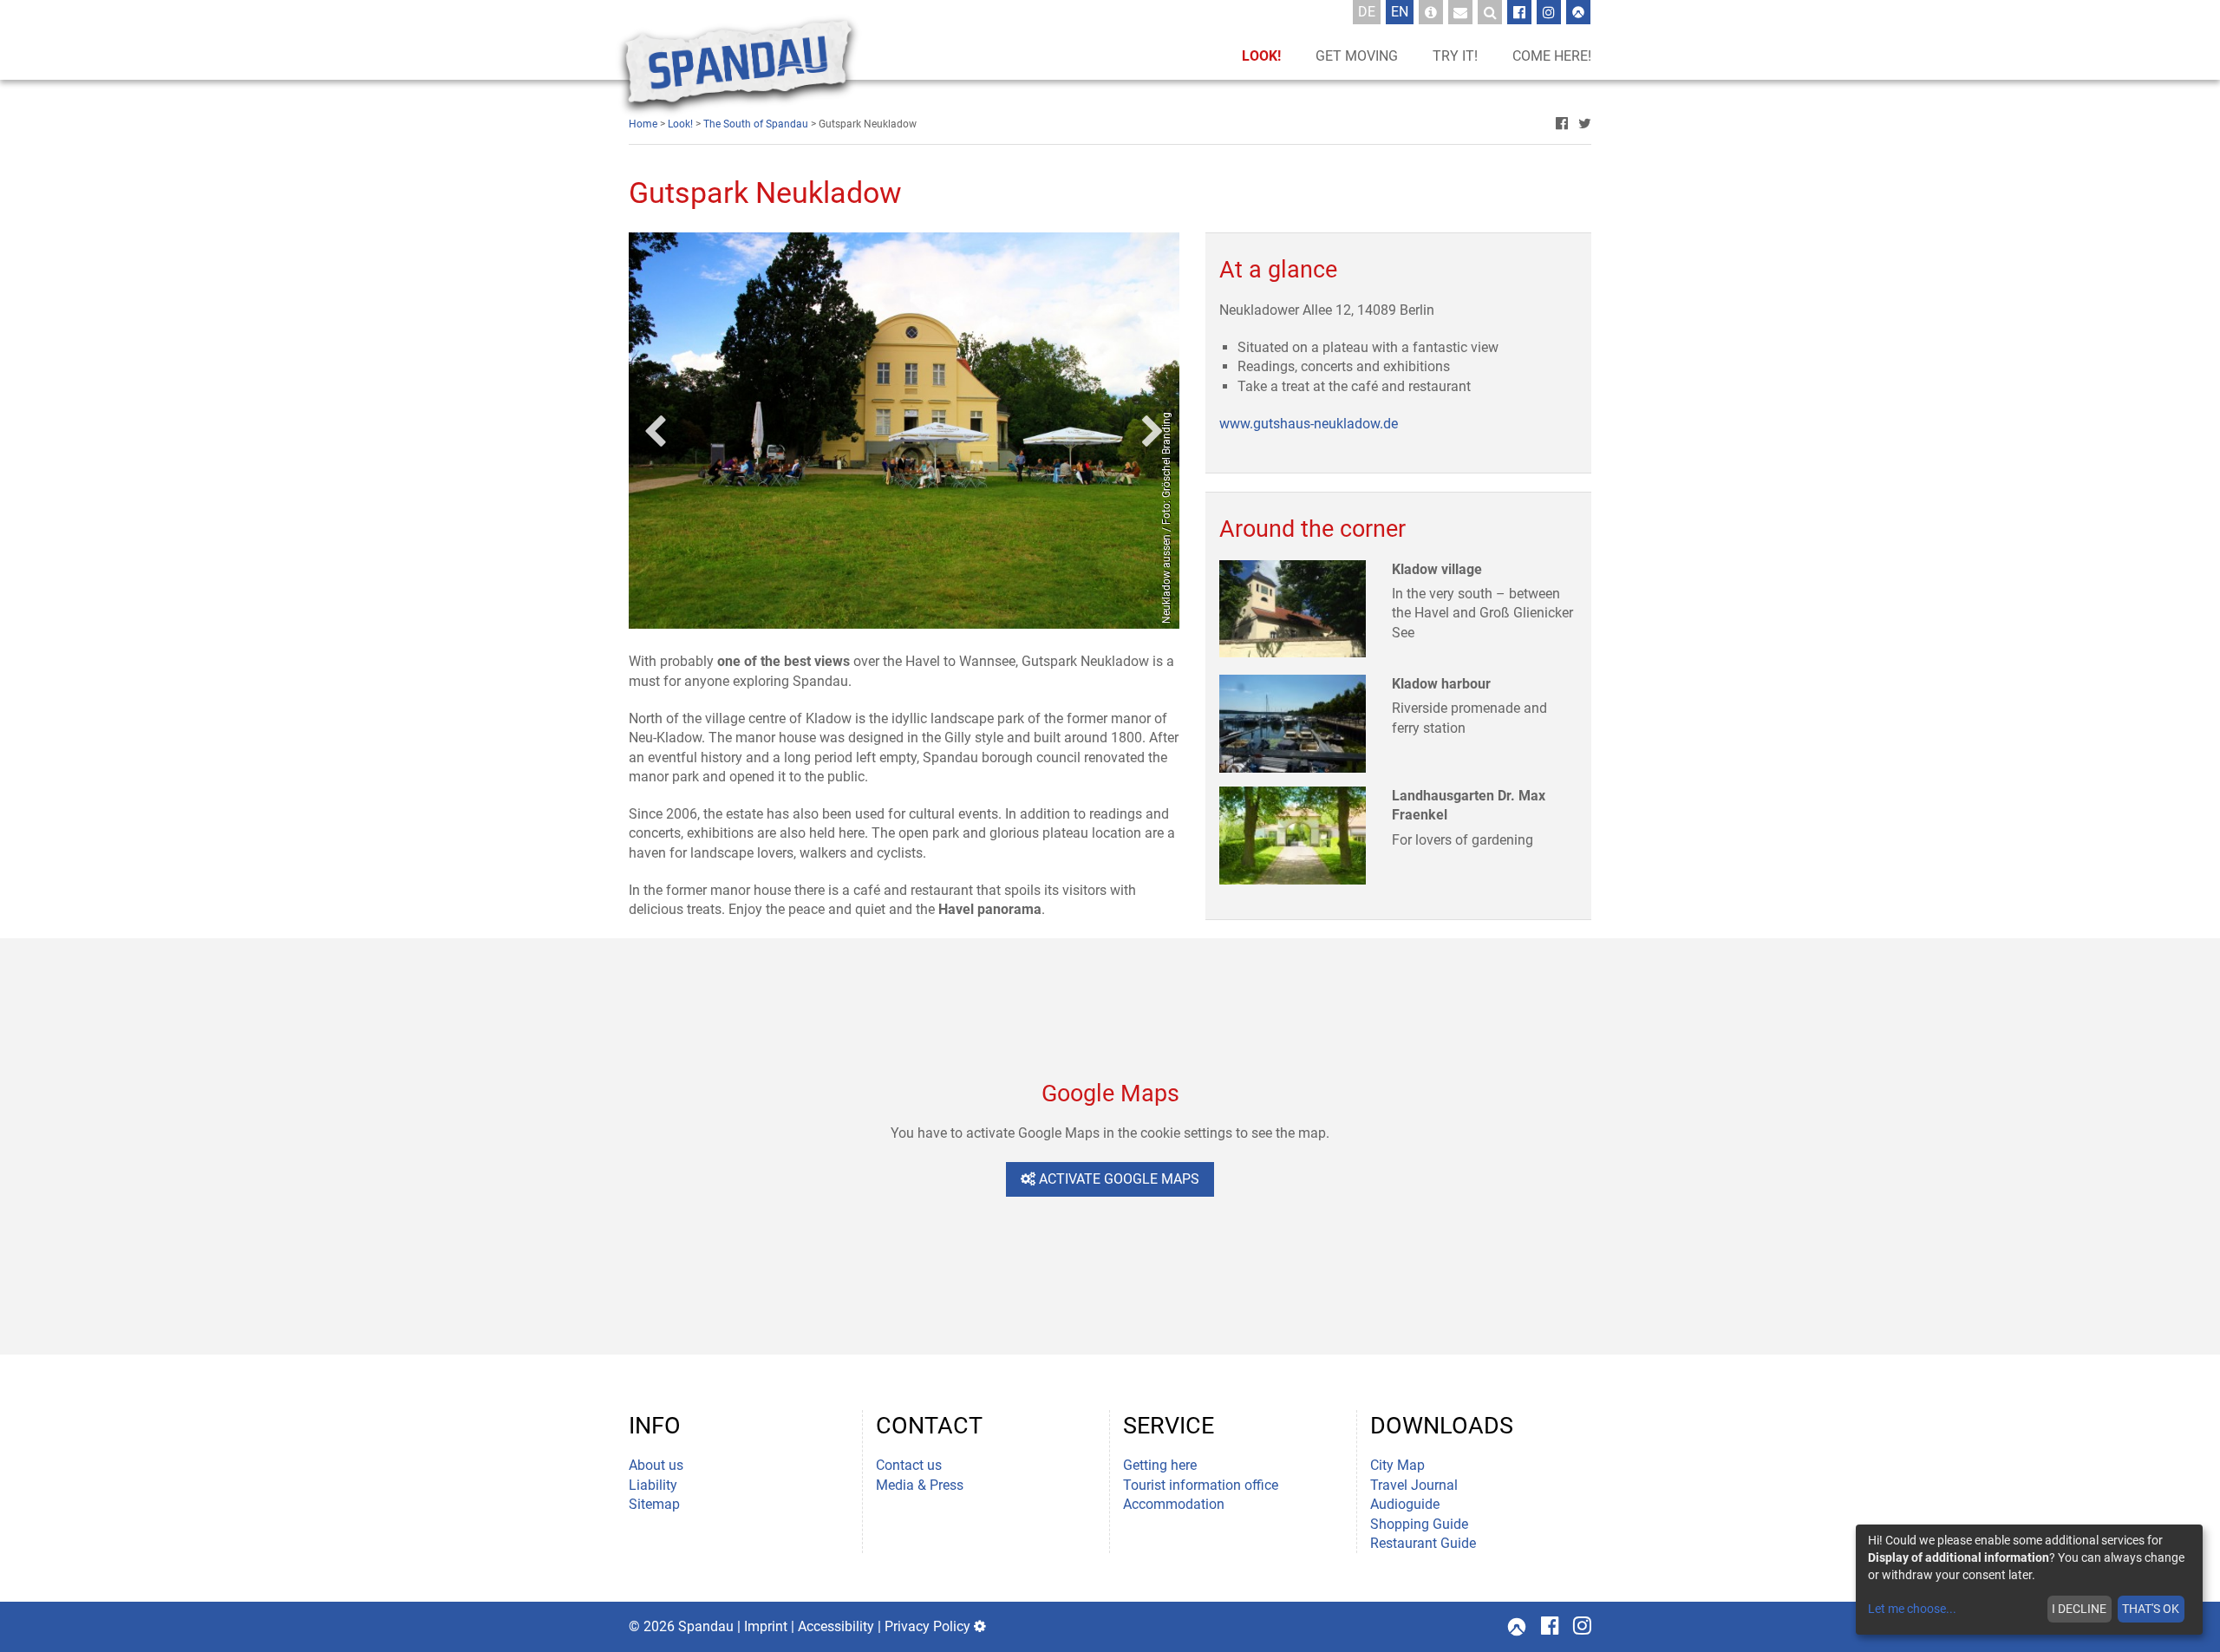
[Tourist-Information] (1431, 12)
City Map (1397, 1465)
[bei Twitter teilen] (1585, 124)
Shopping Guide (1419, 1524)
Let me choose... (1912, 1609)
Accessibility (836, 1626)
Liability (653, 1485)
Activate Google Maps (1117, 1179)
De (1369, 11)
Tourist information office (1201, 1485)
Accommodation (1174, 1504)
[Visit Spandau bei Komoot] (1578, 12)
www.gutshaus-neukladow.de (1309, 424)
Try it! (1455, 56)
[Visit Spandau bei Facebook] (1519, 12)
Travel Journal (1414, 1485)
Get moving (1357, 56)
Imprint (766, 1626)
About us (656, 1465)
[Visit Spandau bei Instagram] (1549, 12)
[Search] (1490, 12)
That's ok (2151, 1609)
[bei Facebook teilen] (1562, 124)
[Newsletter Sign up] (1460, 12)
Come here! (1552, 56)
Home (643, 124)
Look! (1261, 56)
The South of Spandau (756, 124)
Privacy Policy (927, 1626)
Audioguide (1405, 1504)
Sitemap (654, 1504)
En (1402, 11)
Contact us (909, 1465)
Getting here (1160, 1465)
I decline (2079, 1609)
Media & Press (920, 1485)
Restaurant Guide (1423, 1543)
